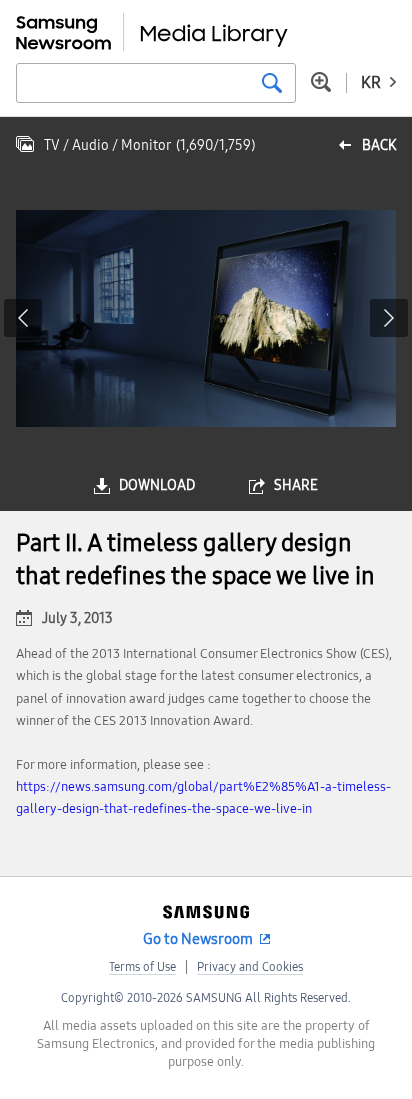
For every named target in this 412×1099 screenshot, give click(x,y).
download (157, 485)
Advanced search (321, 82)
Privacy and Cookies (250, 967)
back (379, 145)
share (296, 485)
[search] (272, 83)
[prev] (23, 318)
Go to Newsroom (198, 939)
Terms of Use (142, 967)
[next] (389, 318)
